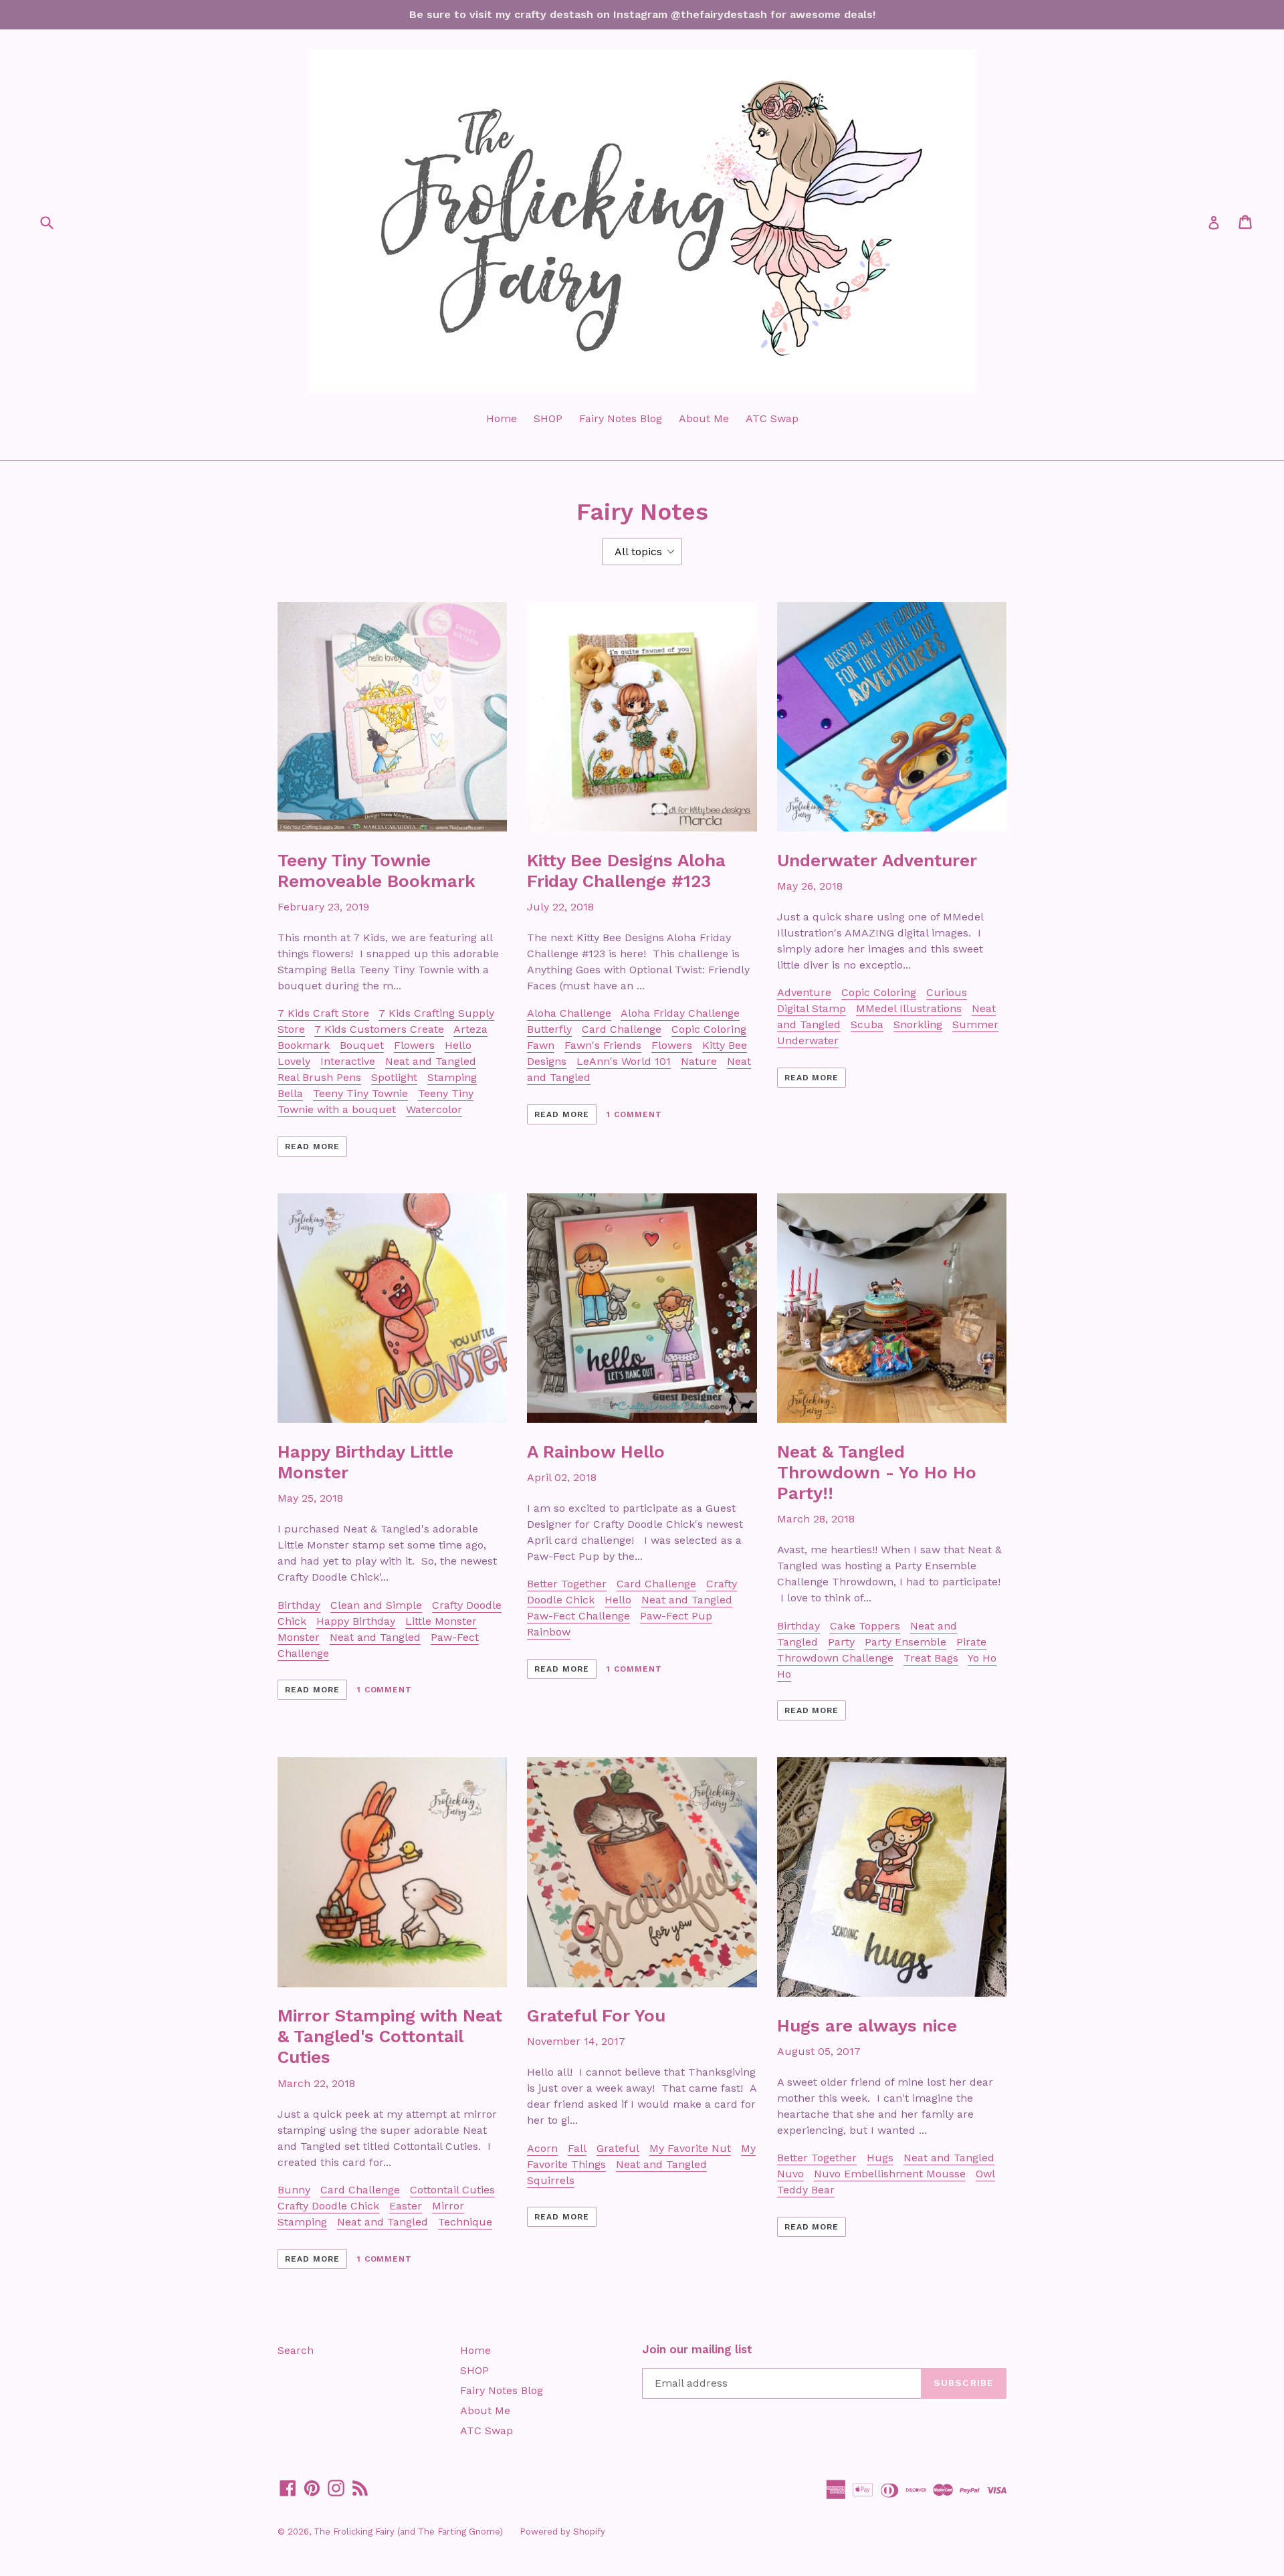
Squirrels (551, 2180)
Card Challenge (622, 1029)
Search (296, 2350)
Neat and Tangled (431, 1061)
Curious (947, 992)
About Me (704, 418)
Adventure (804, 992)
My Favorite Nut (690, 2148)
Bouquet (362, 1045)
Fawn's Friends (603, 1045)
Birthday (299, 1605)
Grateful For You (596, 2015)
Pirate (971, 1642)
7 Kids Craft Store (323, 1013)
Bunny (294, 2190)
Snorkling (918, 1024)
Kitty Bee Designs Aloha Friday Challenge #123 (626, 871)
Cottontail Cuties (452, 2190)
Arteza (470, 1029)
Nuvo (790, 2174)
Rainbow (549, 1632)
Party (841, 1642)
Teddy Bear (806, 2190)
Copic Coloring (709, 1029)
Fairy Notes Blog (621, 418)
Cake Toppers (865, 1626)
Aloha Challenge (569, 1013)
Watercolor (434, 1109)
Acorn (542, 2148)
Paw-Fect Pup (676, 1616)
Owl (985, 2174)
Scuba (867, 1024)
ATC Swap (772, 418)
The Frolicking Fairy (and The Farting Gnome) (408, 2532)
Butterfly (549, 1029)
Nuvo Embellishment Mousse (890, 2174)
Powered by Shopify (562, 2532)
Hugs (880, 2158)
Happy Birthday (356, 1621)
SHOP (548, 418)
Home (502, 418)
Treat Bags (931, 1658)
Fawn (541, 1045)
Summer (975, 1024)
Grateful (618, 2148)
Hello (618, 1600)
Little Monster (441, 1621)
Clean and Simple (376, 1605)
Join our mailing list (697, 2349)
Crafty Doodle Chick (328, 2206)
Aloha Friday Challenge (680, 1013)
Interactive (348, 1061)
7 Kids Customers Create (379, 1029)
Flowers (414, 1045)
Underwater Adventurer (877, 860)
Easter (406, 2206)
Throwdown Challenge (835, 1658)
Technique (465, 2222)
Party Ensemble (905, 1642)
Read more (312, 1147)
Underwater (808, 1041)
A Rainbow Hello (596, 1452)
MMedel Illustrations (909, 1008)
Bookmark (304, 1045)
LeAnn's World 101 (624, 1061)
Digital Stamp (812, 1008)
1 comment (634, 1114)
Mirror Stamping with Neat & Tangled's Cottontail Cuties (390, 2036)
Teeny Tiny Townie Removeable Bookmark (377, 871)
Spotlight (394, 1077)
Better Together (567, 1584)
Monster (299, 1637)
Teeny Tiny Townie (360, 1093)
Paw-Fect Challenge (578, 1616)
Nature (699, 1061)
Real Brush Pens (319, 1077)
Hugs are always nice (867, 2025)
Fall (577, 2148)
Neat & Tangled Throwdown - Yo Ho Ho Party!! (877, 1472)
